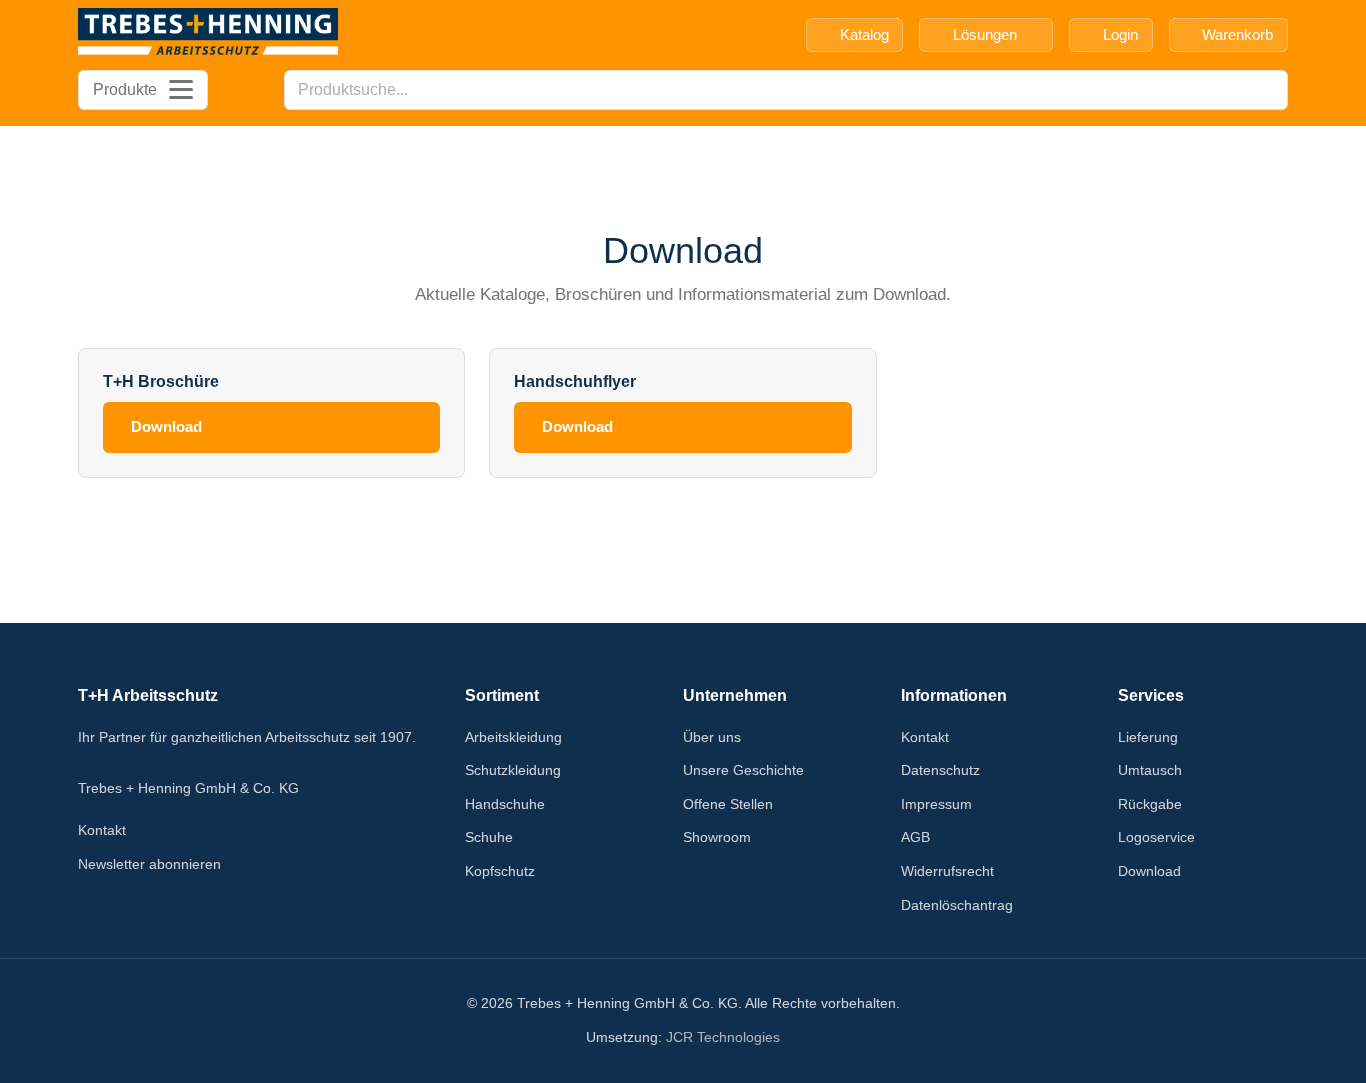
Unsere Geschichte (743, 770)
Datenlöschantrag (957, 905)
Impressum (936, 804)
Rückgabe (1150, 804)
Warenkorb (1237, 34)
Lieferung (1148, 737)
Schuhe (489, 837)
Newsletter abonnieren (149, 864)
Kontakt (102, 830)
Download (166, 426)
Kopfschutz (500, 871)
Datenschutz (940, 770)
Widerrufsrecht (947, 871)
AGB (915, 837)
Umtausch (1150, 770)
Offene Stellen (728, 804)
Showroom (717, 837)
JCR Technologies (723, 1037)
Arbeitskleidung (513, 737)
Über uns (712, 737)
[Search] (1267, 90)
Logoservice (1156, 837)
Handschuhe (505, 804)
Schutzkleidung (513, 770)
